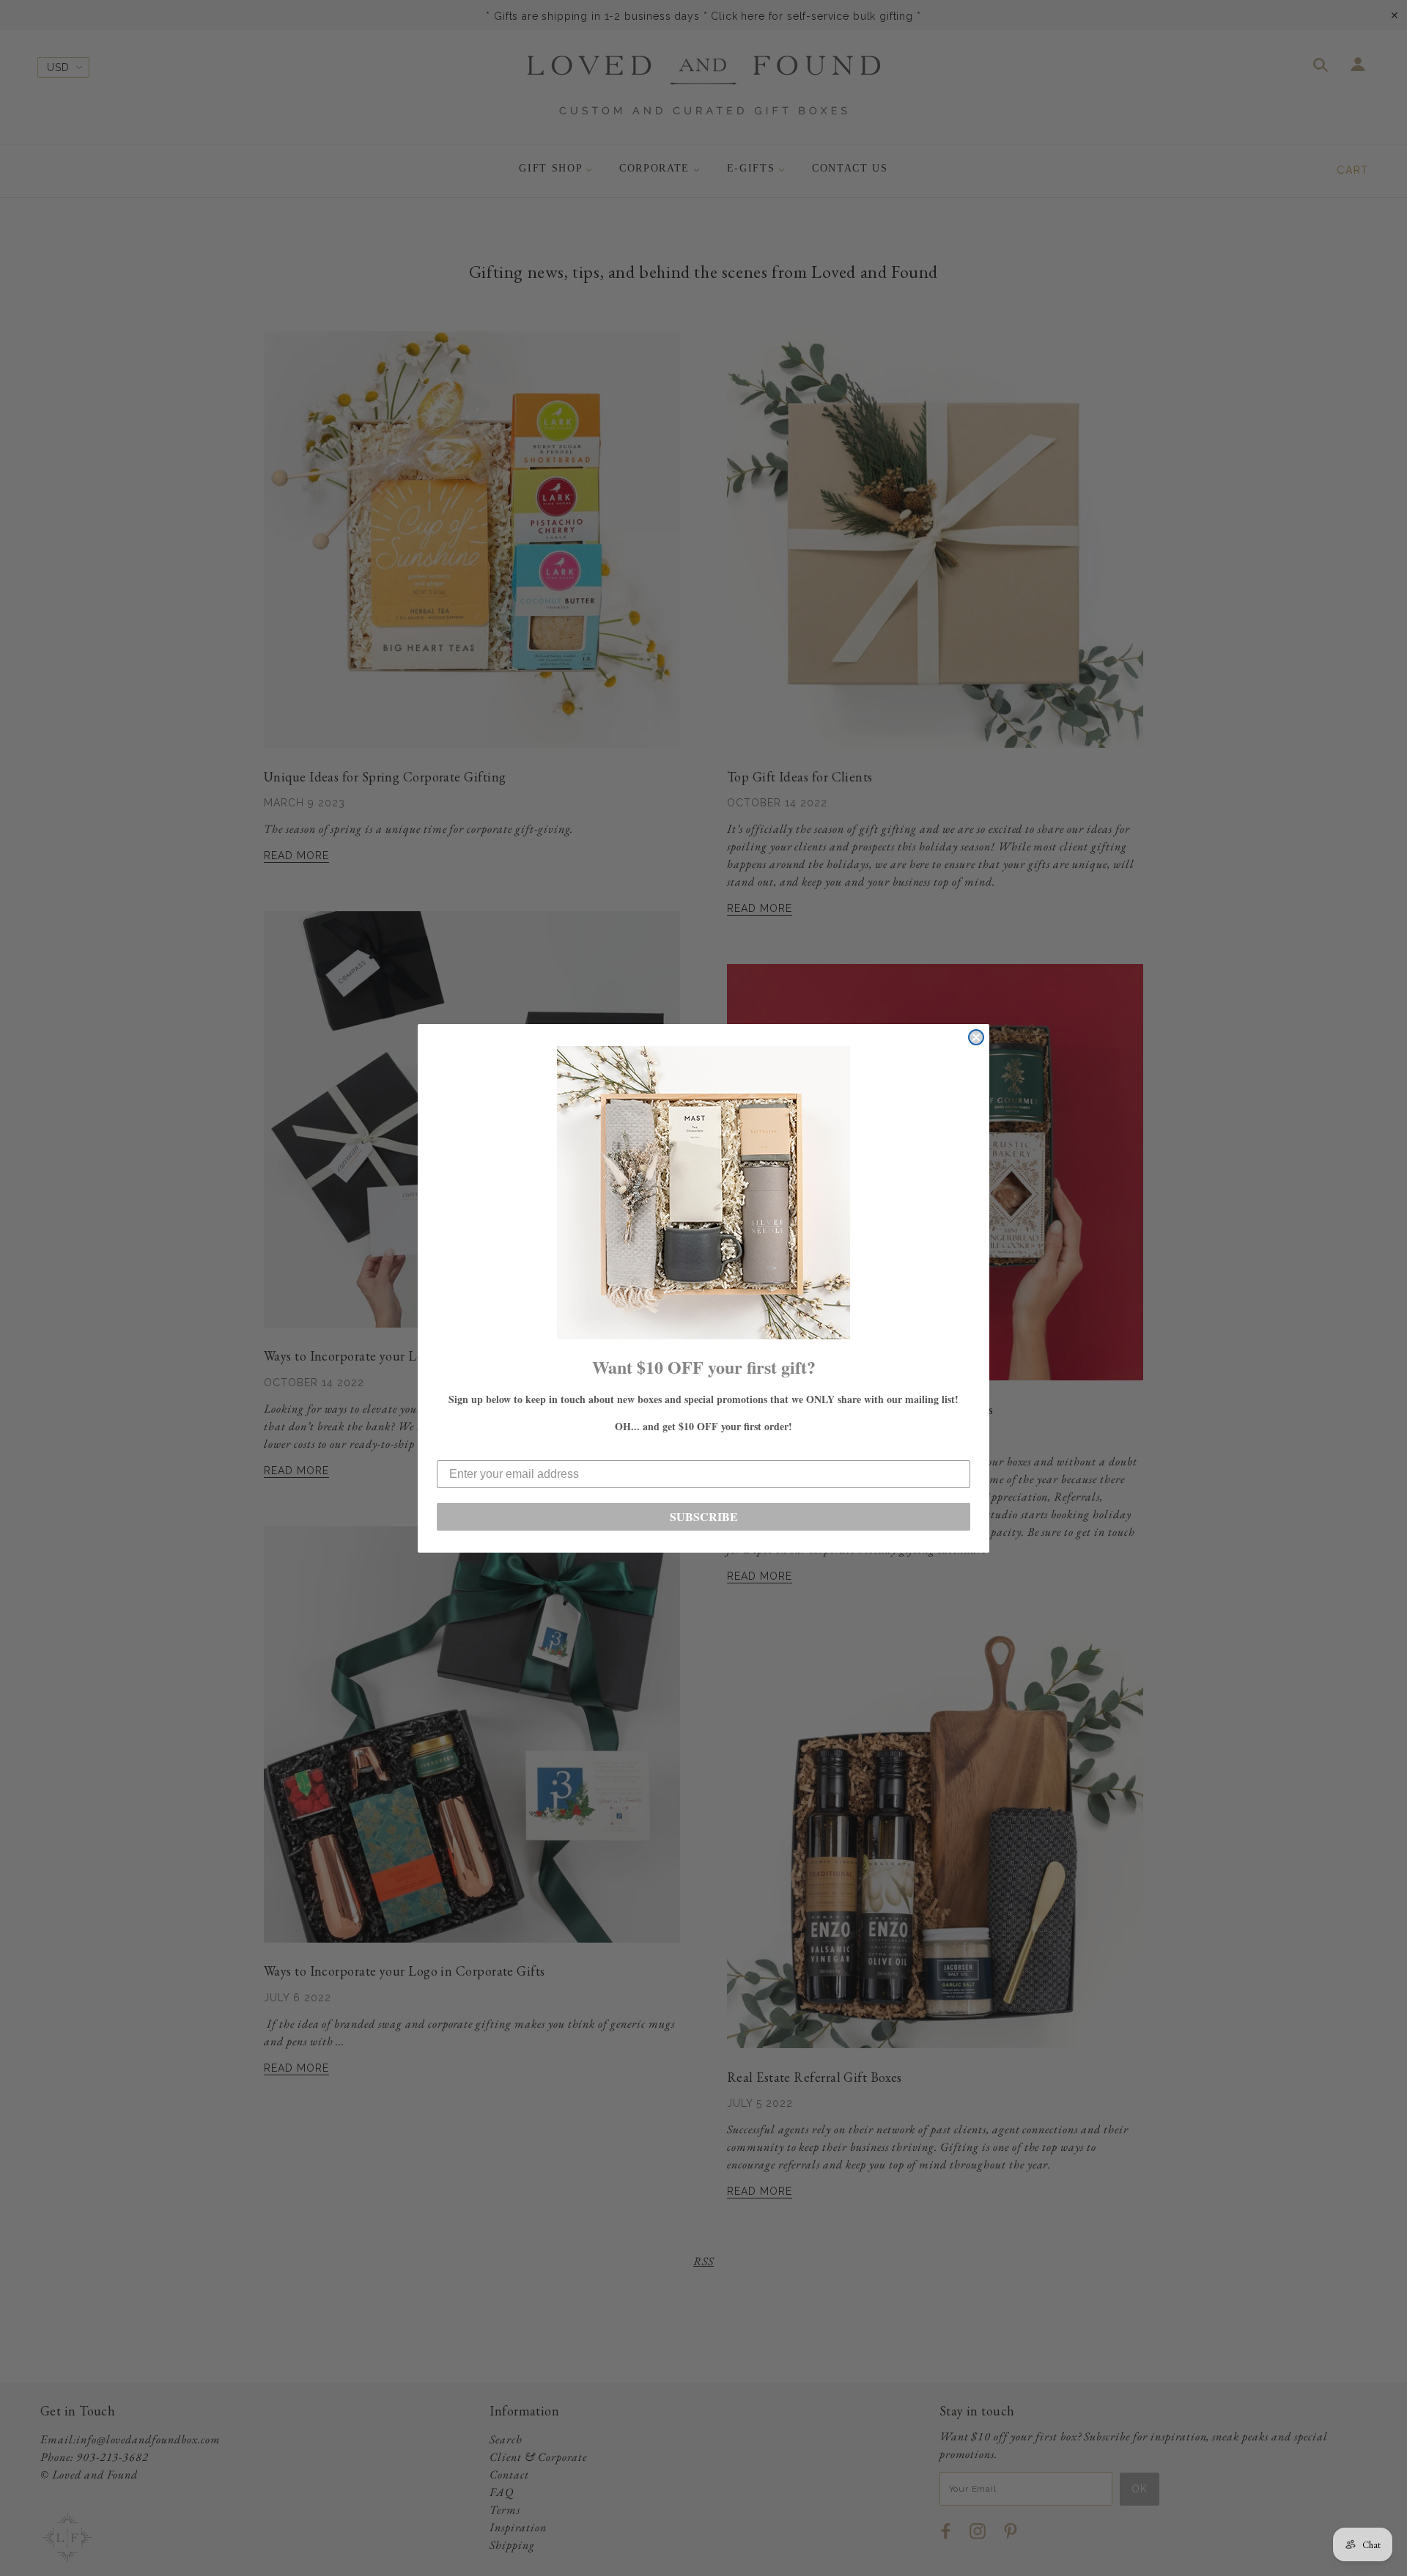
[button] (703, 1193)
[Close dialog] (976, 1037)
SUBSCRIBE (704, 1516)
